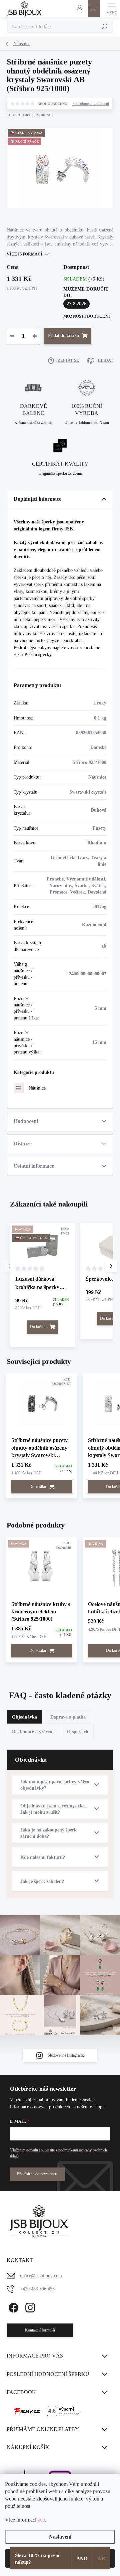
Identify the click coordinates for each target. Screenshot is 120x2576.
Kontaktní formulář (40, 2330)
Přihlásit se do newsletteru (38, 2174)
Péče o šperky (38, 655)
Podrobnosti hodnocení (91, 104)
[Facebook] (12, 2307)
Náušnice (37, 1088)
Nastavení (60, 2537)
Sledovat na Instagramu (66, 2055)
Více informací (24, 254)
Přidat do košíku (63, 336)
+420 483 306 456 (37, 2289)
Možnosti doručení (87, 316)
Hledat (105, 27)
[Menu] (112, 8)
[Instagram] (29, 2307)
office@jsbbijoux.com (41, 2276)
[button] (111, 1266)
